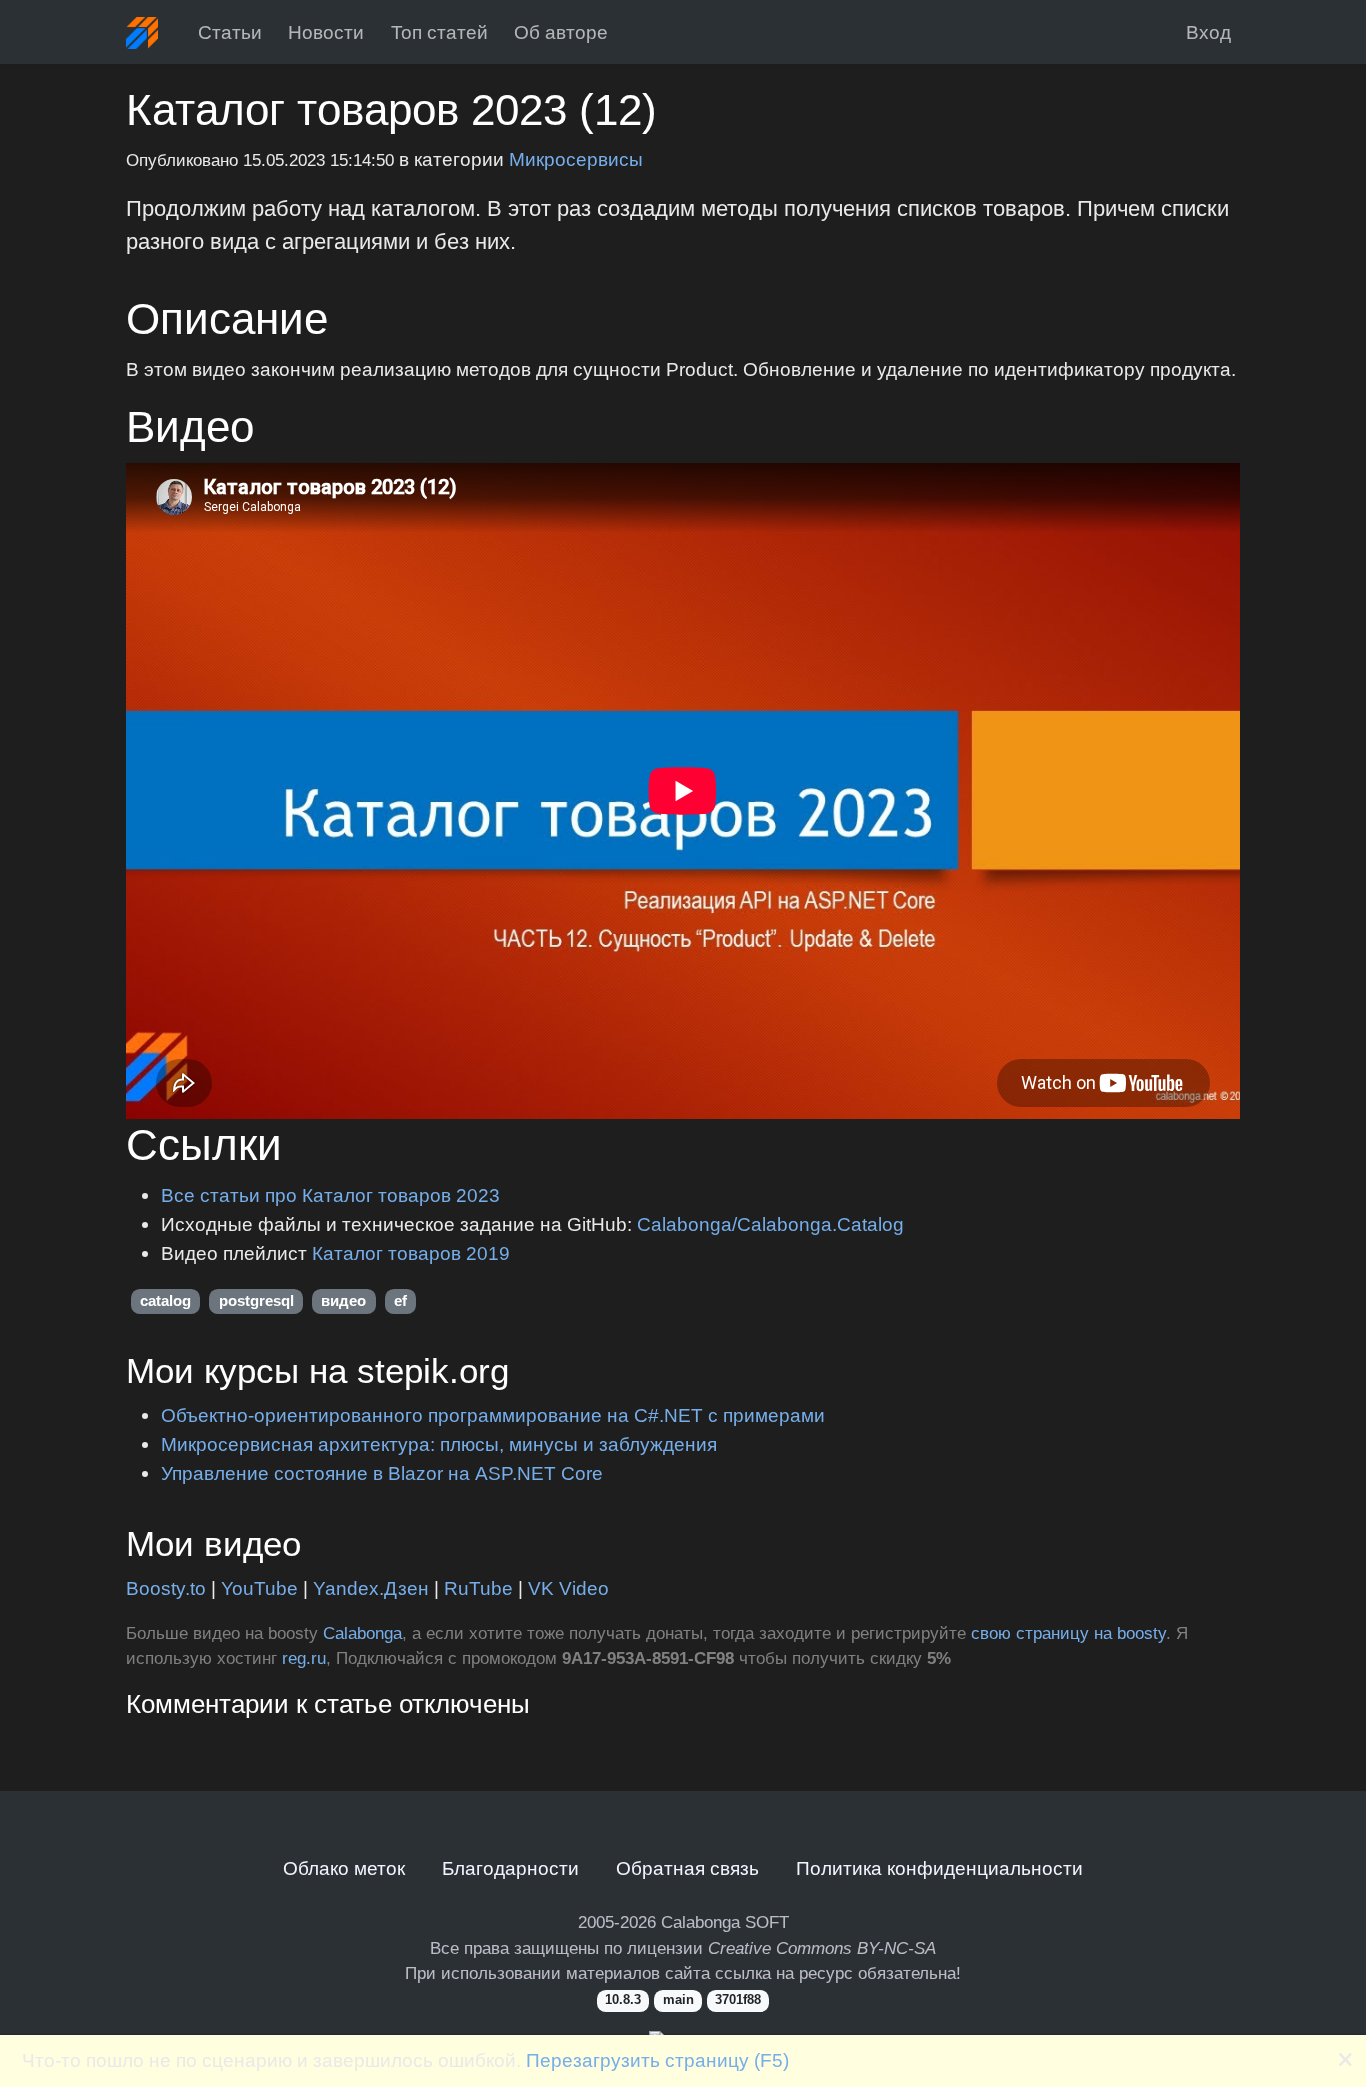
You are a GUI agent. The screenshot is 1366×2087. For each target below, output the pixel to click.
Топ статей (439, 32)
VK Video (568, 1588)
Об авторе (561, 32)
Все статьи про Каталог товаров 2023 (330, 1195)
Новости (326, 32)
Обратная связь (687, 1868)
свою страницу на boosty (1068, 1633)
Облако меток (344, 1868)
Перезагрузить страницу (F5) (657, 2060)
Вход (1208, 32)
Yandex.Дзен (371, 1588)
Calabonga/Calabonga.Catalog (770, 1224)
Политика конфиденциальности (939, 1868)
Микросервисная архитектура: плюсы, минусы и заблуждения (439, 1444)
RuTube (478, 1588)
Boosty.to (166, 1588)
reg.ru (304, 1658)
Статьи (230, 32)
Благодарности (510, 1868)
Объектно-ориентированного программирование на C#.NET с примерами (493, 1415)
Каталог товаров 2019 (411, 1253)
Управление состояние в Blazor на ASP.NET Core (382, 1473)
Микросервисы (576, 159)
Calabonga (362, 1633)
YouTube (259, 1588)
